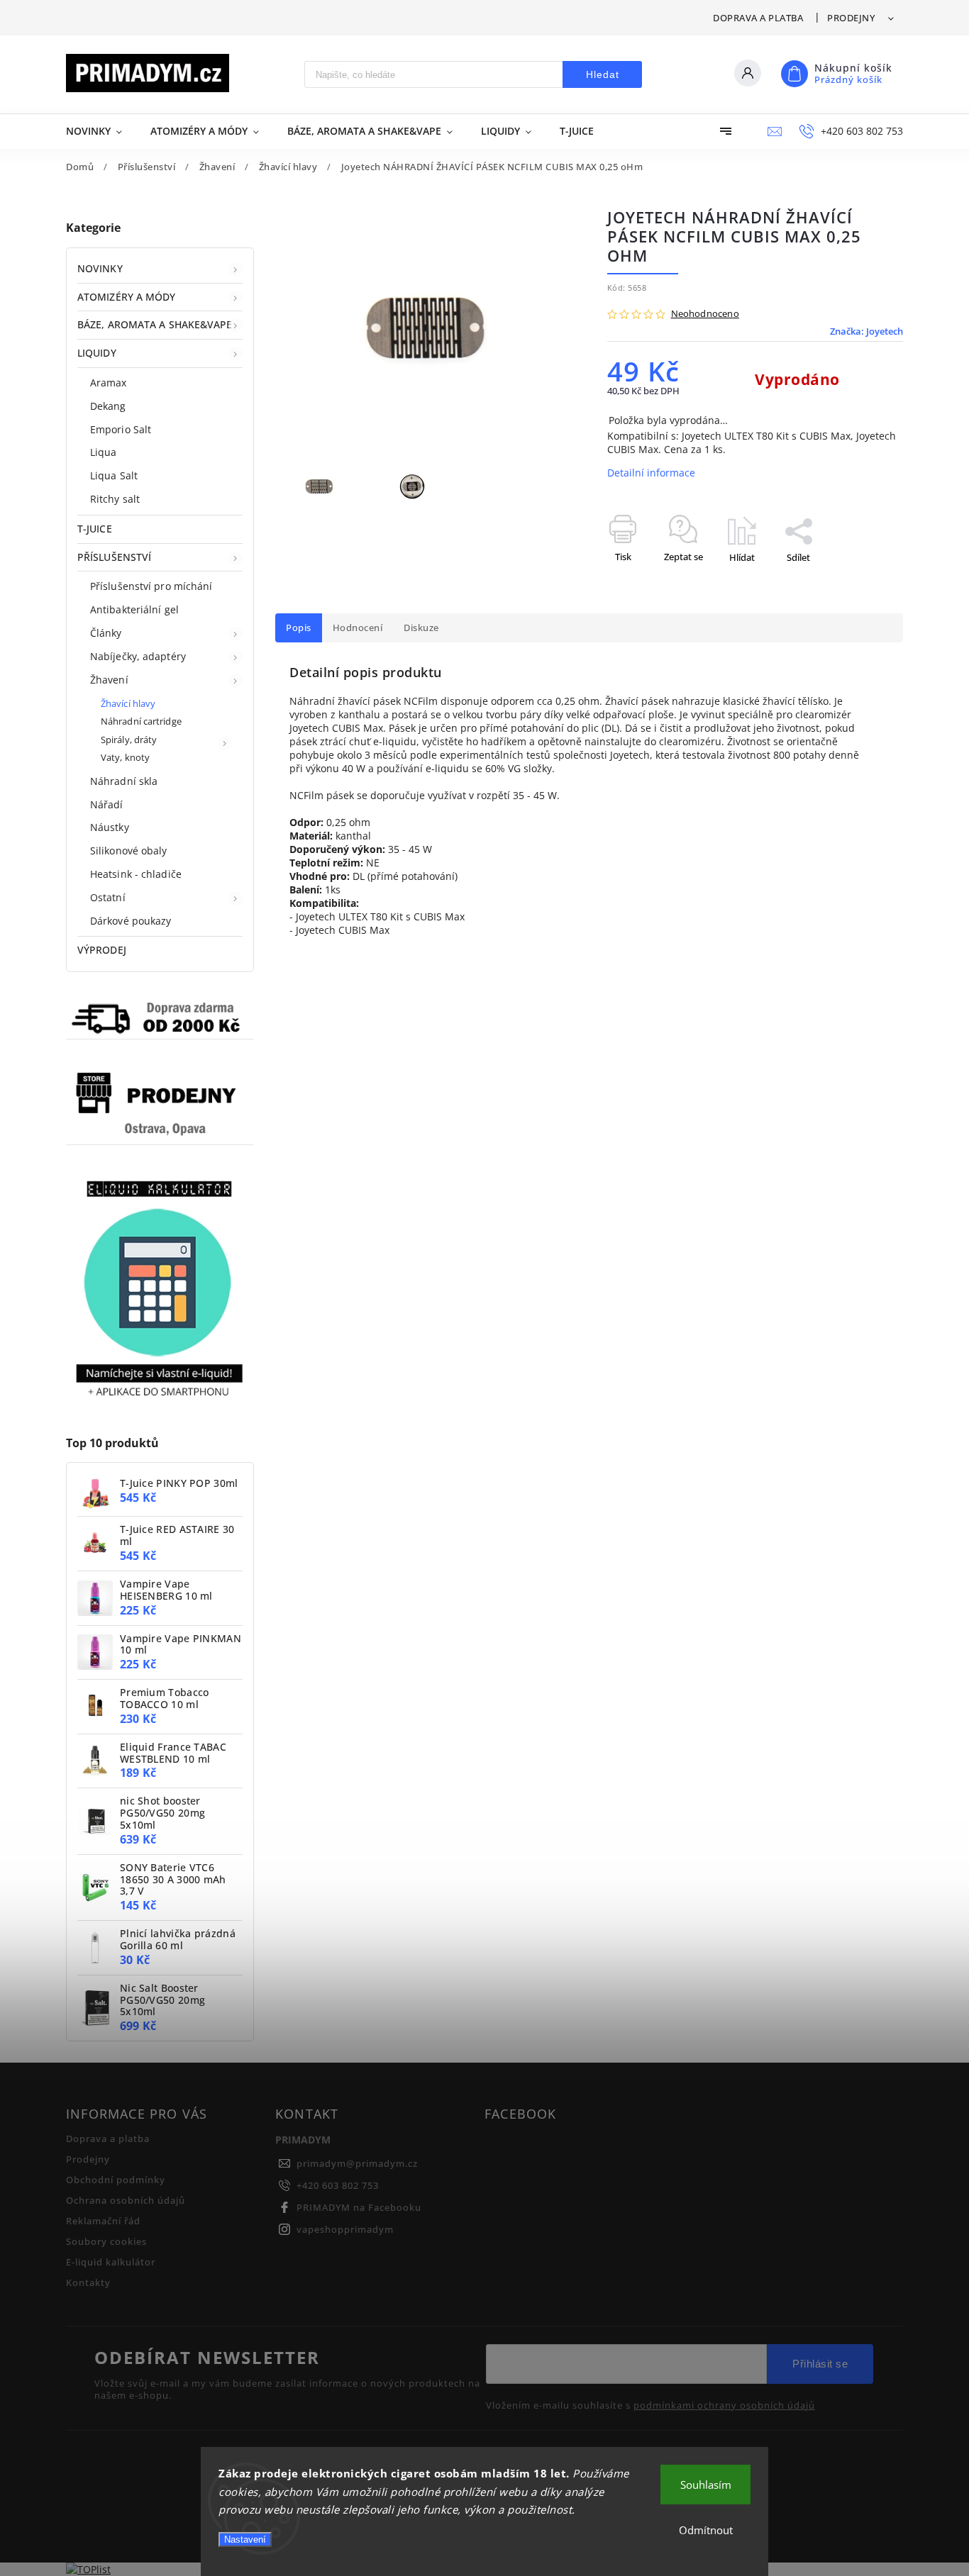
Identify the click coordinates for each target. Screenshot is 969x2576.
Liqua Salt (114, 475)
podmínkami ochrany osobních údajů (724, 2406)
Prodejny (851, 18)
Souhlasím (706, 2485)
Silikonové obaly (129, 851)
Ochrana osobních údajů (126, 2201)
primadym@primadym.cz (357, 2164)
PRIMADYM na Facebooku (359, 2208)
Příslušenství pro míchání (151, 586)
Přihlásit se (820, 2364)
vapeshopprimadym (345, 2230)
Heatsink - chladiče (136, 874)
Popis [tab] (299, 628)
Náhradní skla (124, 781)
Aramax (109, 383)
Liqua (104, 452)
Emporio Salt (121, 429)
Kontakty (88, 2283)
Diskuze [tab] (421, 628)
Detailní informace (651, 473)
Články (106, 633)
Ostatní (108, 897)
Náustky (110, 827)
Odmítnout (706, 2530)
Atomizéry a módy (127, 297)
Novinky (100, 268)
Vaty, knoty (125, 758)
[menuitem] (101, 131)
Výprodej (102, 950)
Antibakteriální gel (134, 609)
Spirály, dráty (129, 740)
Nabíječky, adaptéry (138, 656)
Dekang (108, 406)
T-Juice (95, 529)
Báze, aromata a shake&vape (155, 324)
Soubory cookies (106, 2242)
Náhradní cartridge (141, 721)
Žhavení (109, 680)
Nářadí (107, 804)
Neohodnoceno (705, 314)
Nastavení (245, 2539)
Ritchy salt (115, 499)
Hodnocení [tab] (358, 628)
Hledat (603, 74)
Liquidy (97, 353)
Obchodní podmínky (116, 2180)
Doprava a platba (758, 18)
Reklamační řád (103, 2221)
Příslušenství (114, 557)
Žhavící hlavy (128, 704)
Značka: (866, 331)
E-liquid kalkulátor (111, 2262)
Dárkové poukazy (131, 921)
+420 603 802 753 (338, 2186)
